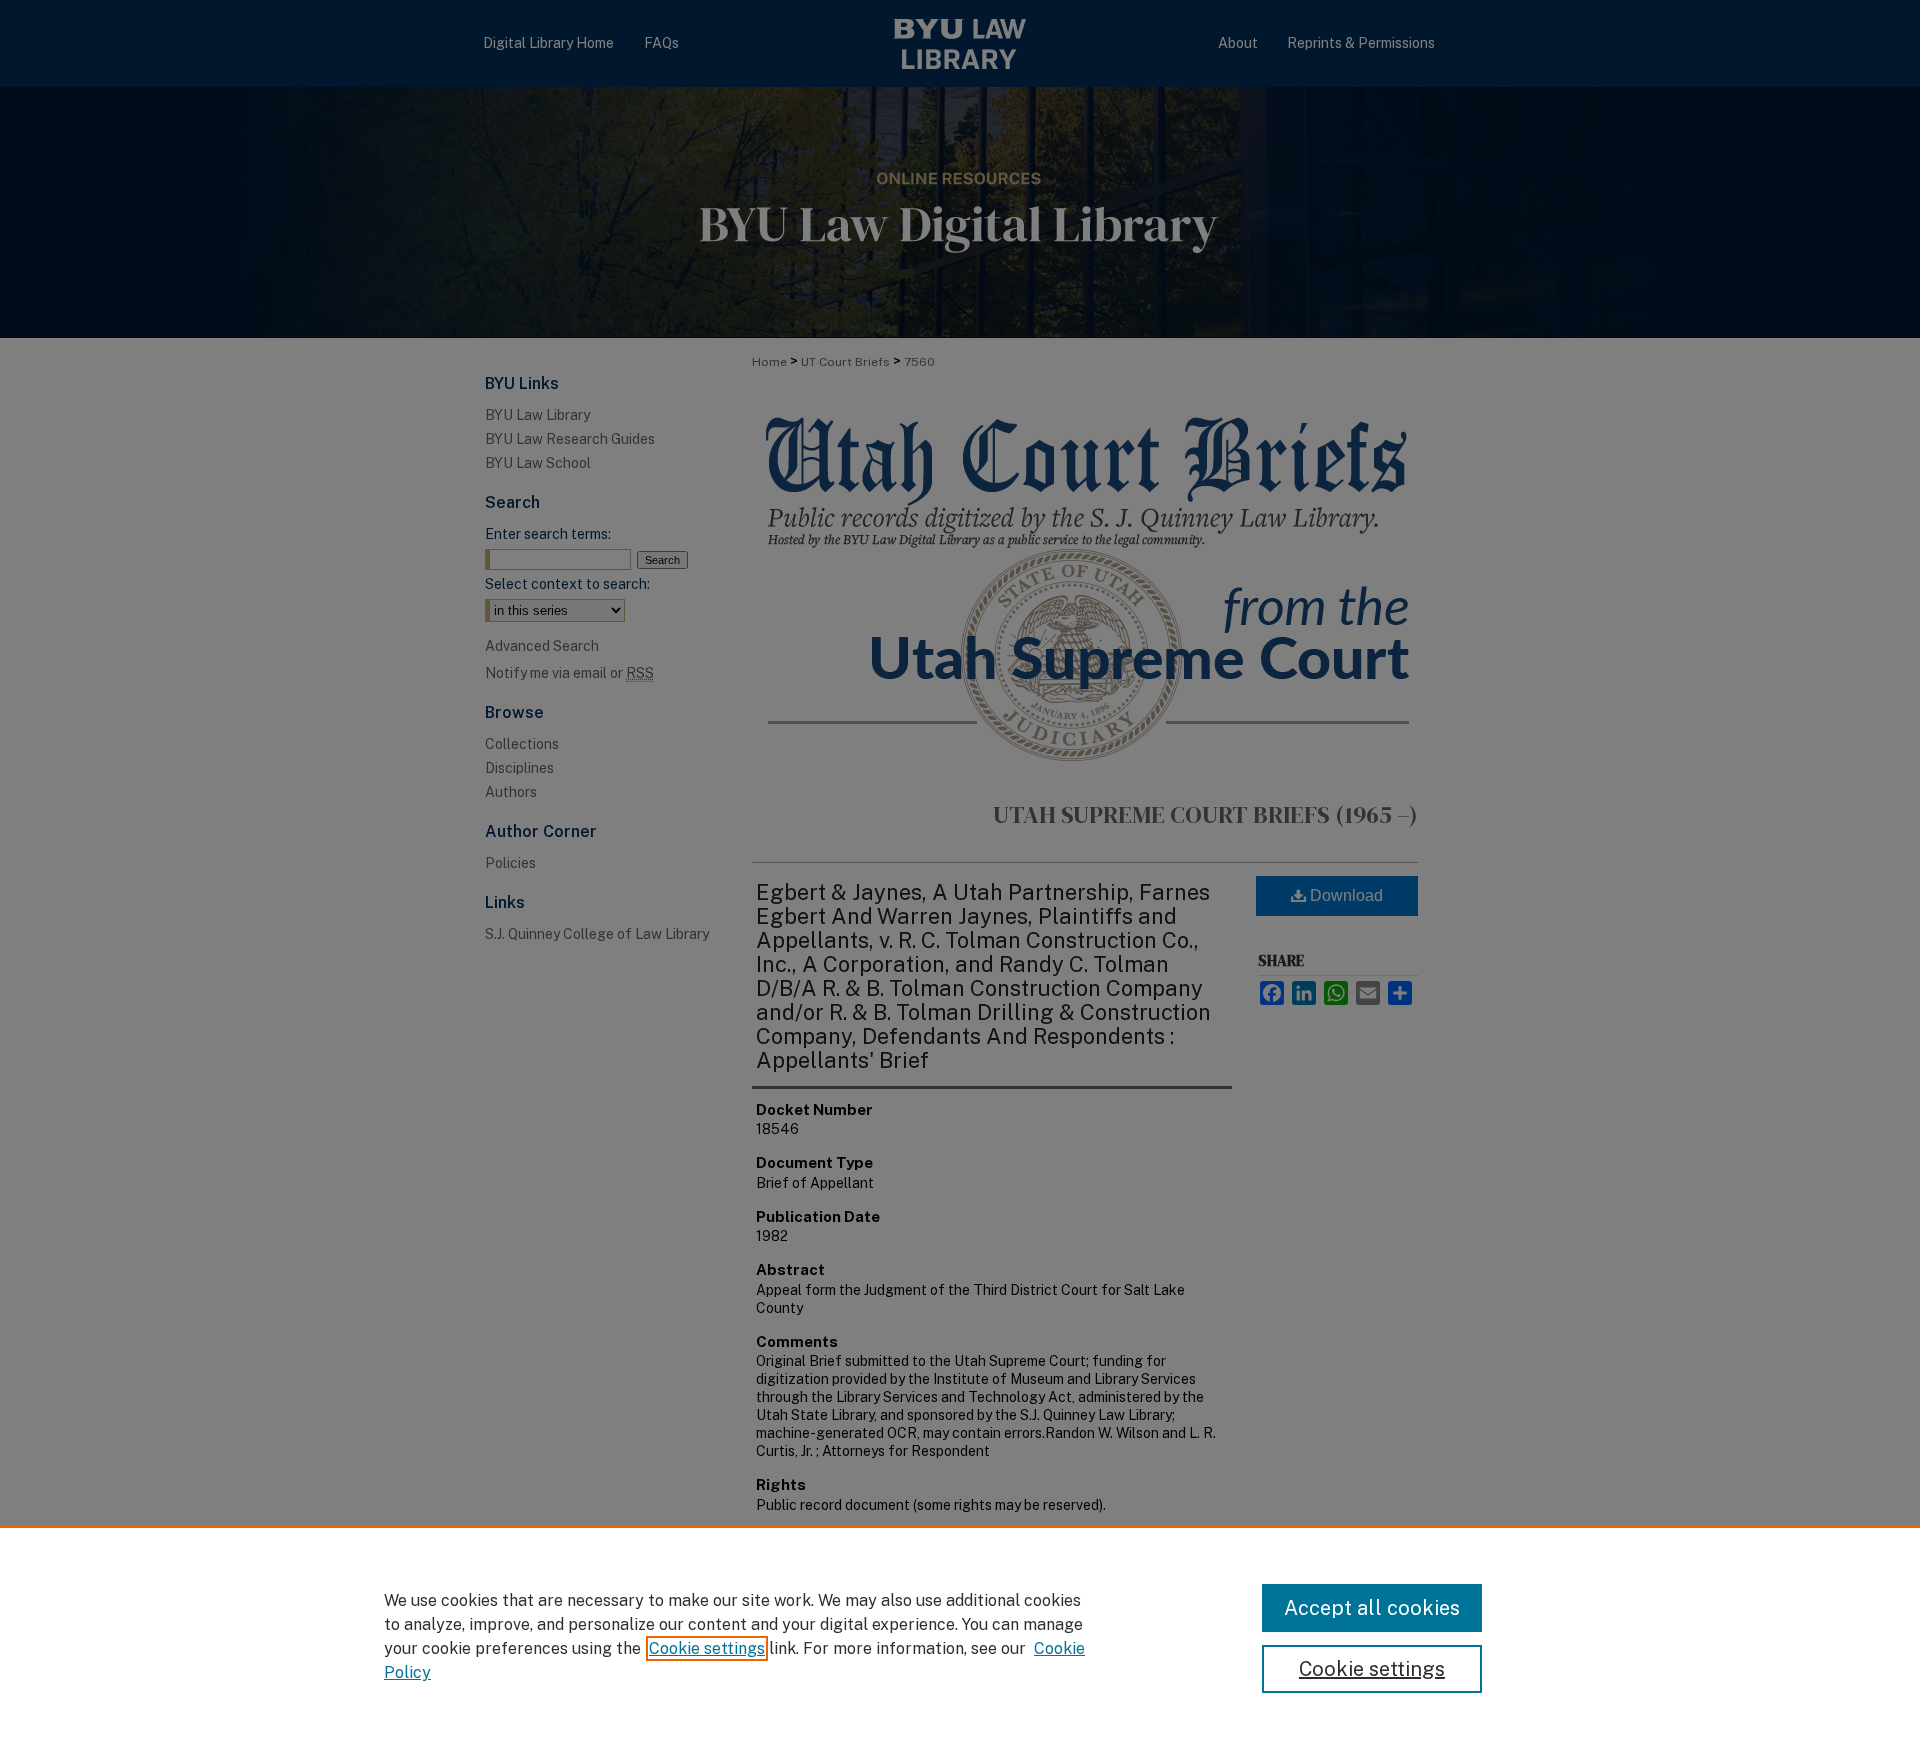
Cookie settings (707, 1648)
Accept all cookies (1372, 1608)
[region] (960, 1636)
